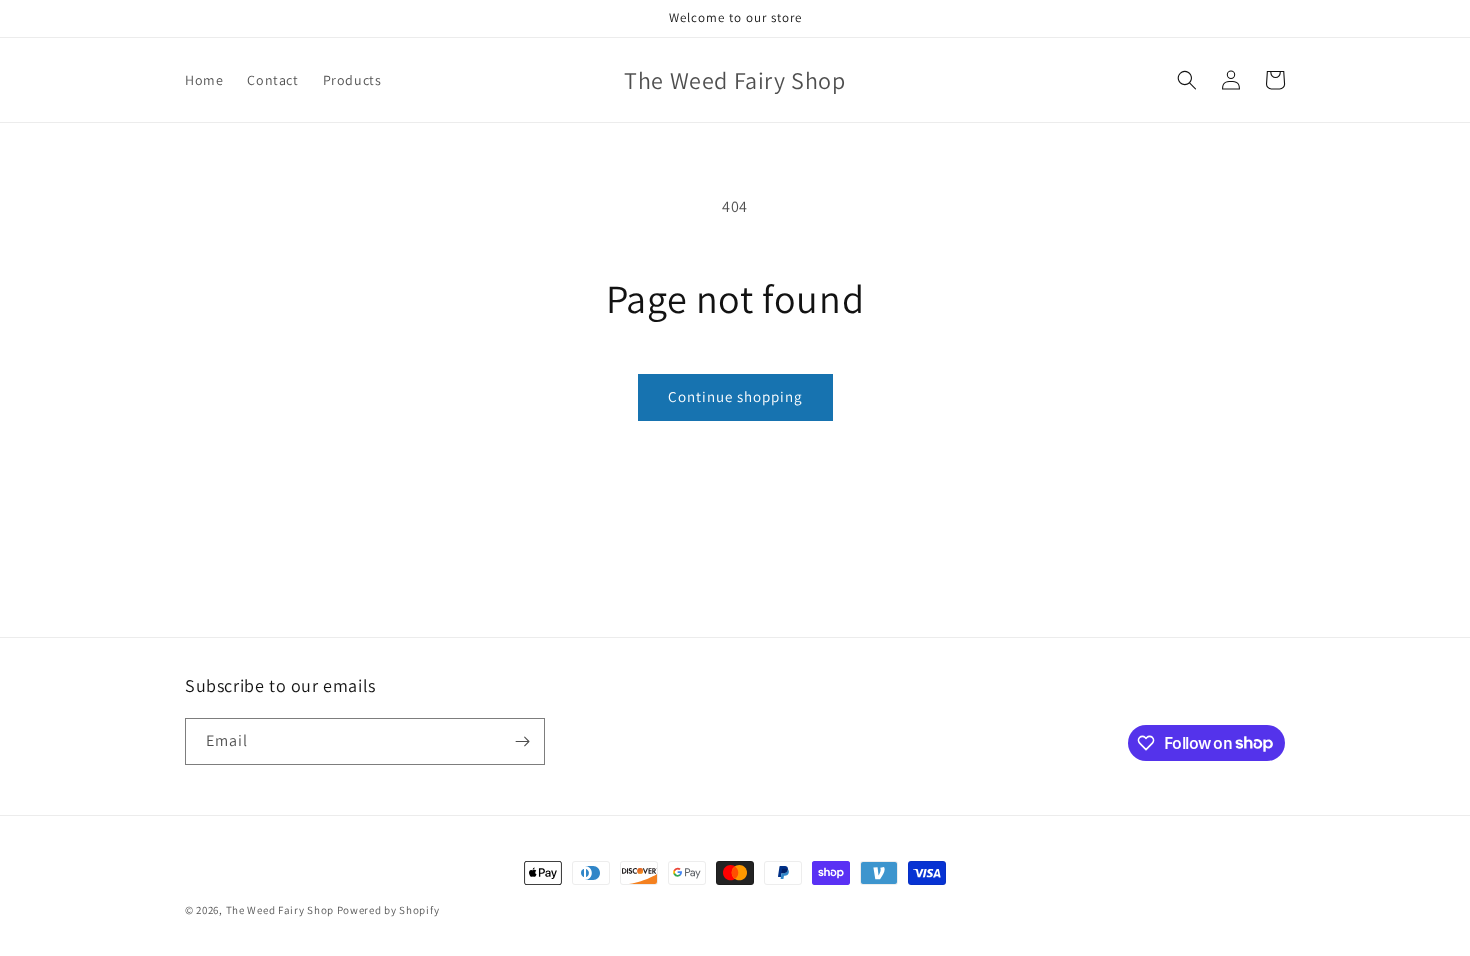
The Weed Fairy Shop (280, 910)
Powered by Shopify (388, 910)
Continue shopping (735, 396)
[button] (1187, 80)
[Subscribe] (522, 741)
